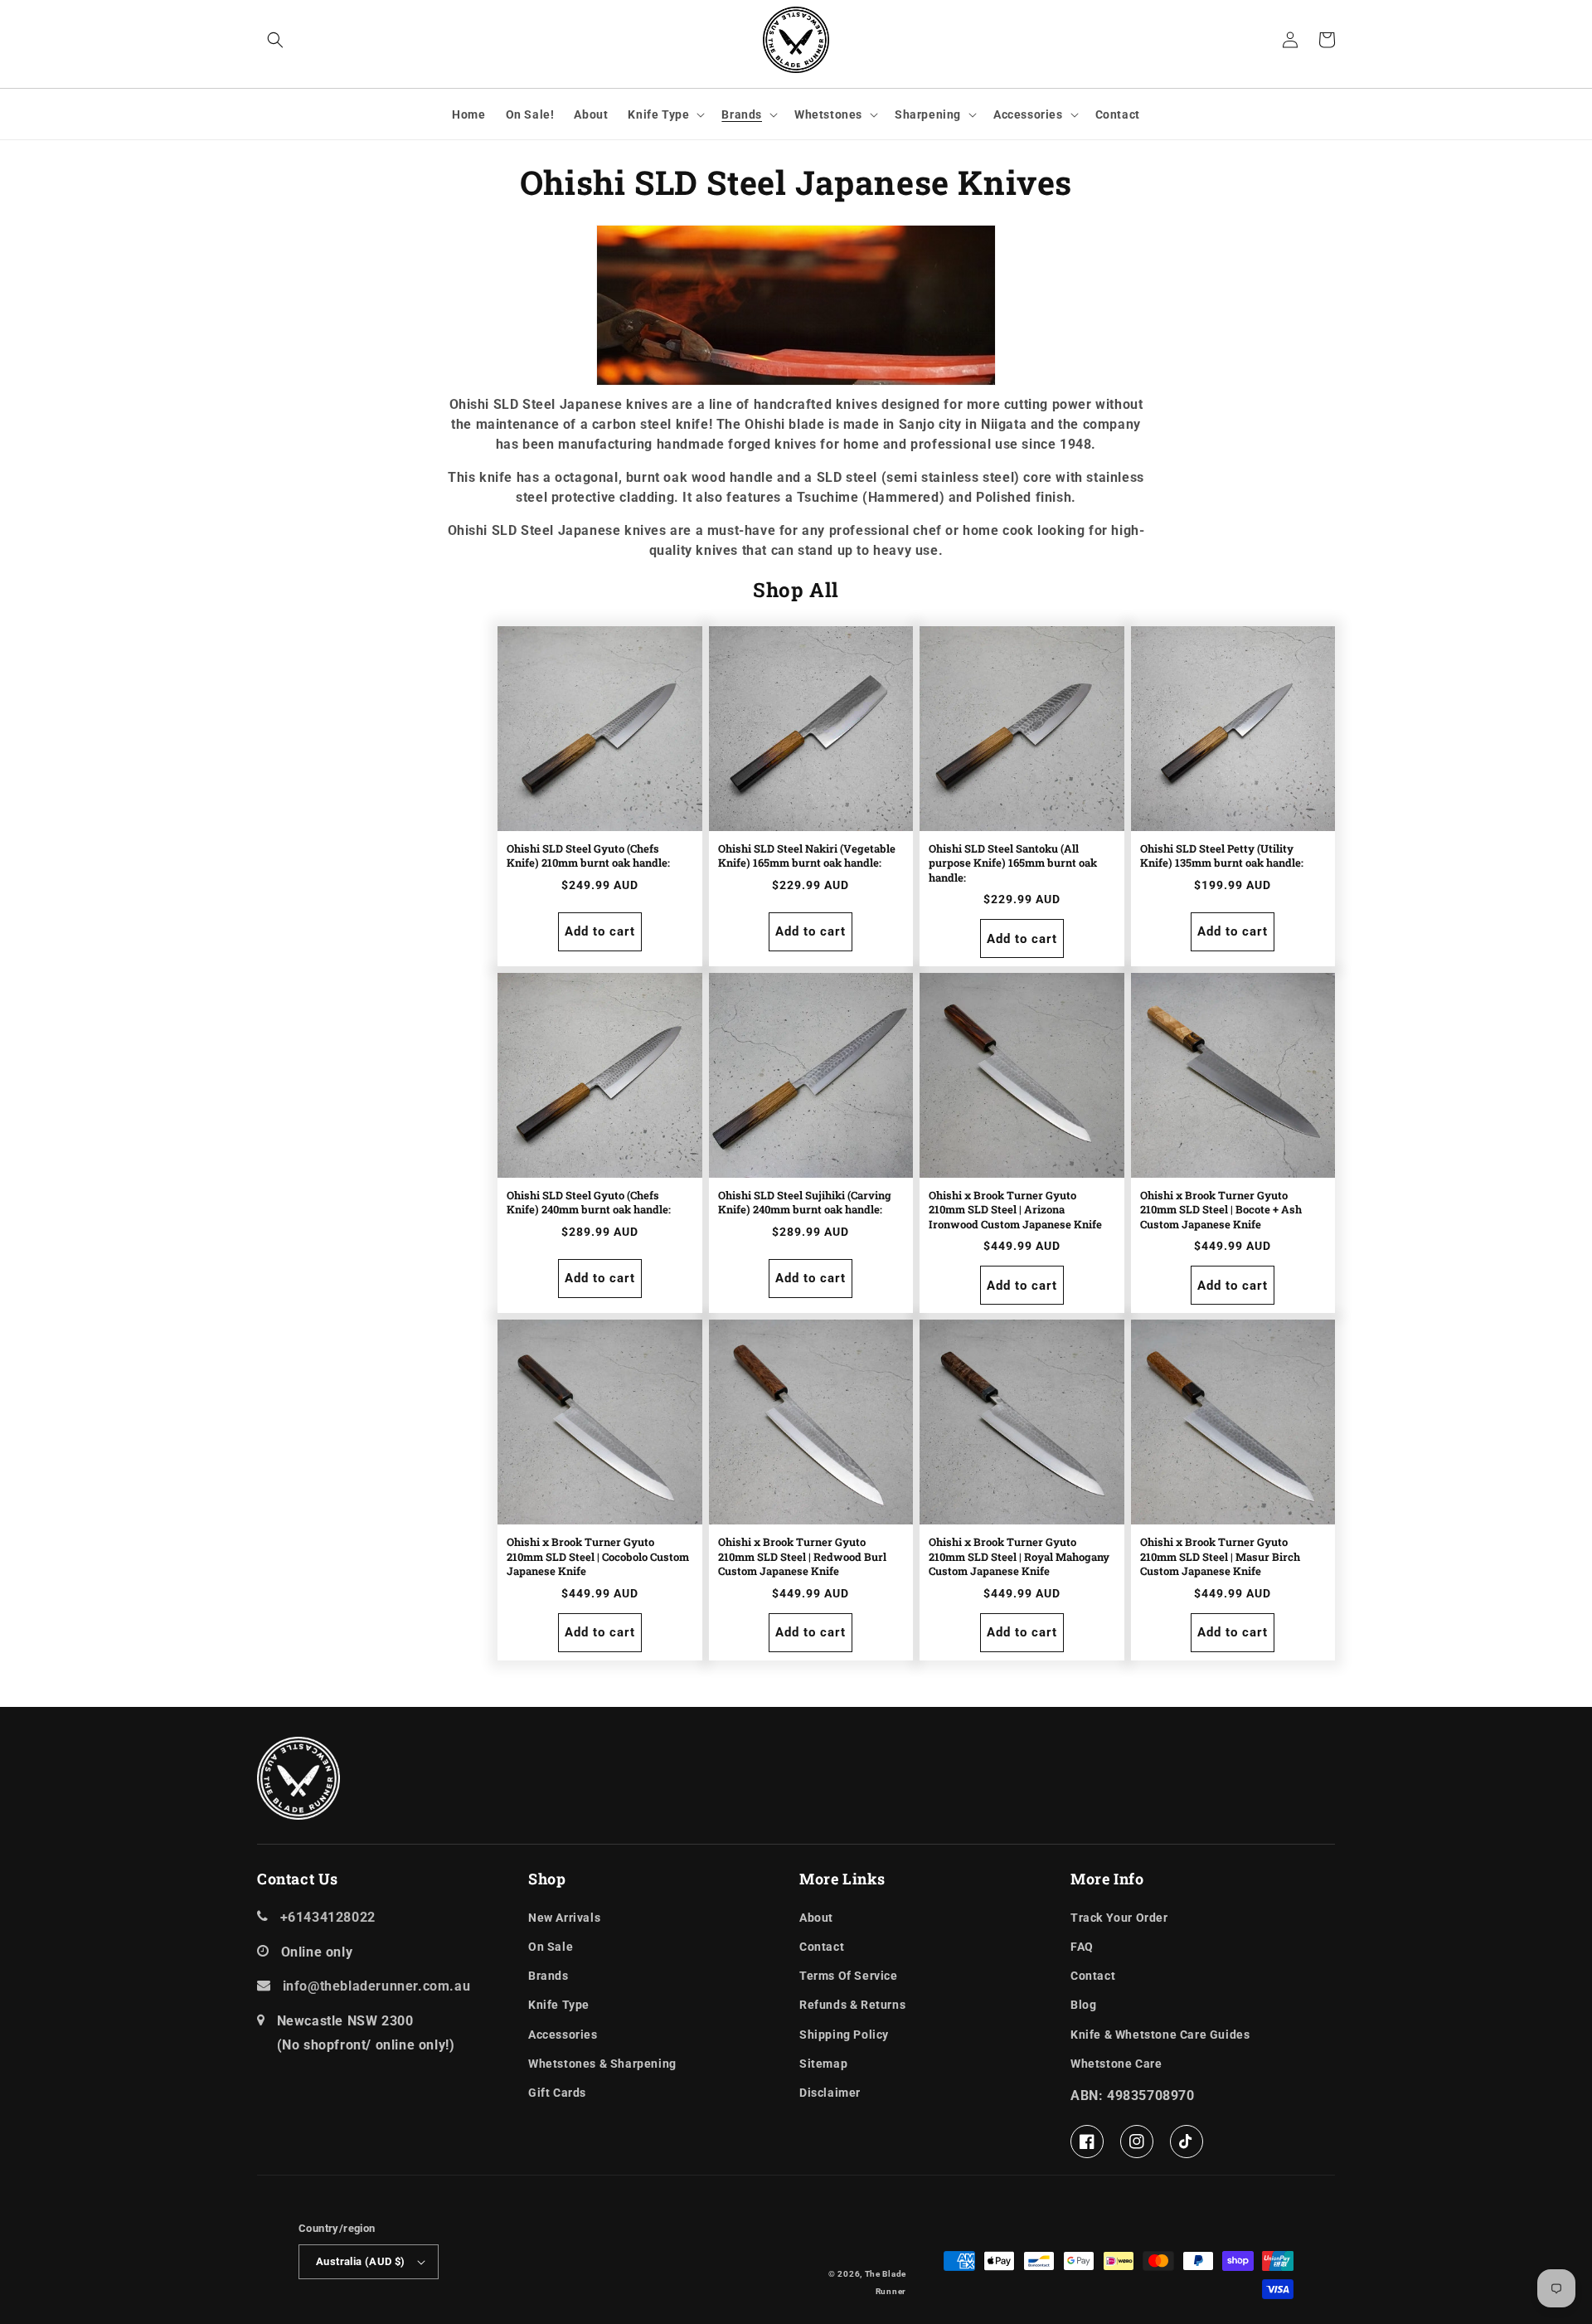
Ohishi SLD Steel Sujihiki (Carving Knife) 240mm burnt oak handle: (805, 1203)
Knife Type (658, 114)
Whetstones (828, 114)
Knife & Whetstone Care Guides (1160, 2035)
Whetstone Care (1116, 2064)
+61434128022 (328, 1917)
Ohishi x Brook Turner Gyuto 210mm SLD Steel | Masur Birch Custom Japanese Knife (1220, 1557)
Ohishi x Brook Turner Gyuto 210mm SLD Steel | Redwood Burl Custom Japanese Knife (802, 1557)
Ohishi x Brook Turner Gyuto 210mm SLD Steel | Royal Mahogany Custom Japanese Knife (1019, 1557)
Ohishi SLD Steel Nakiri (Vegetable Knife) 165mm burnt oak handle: (807, 856)
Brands (742, 114)
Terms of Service (849, 1976)
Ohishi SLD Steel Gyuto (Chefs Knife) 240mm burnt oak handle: (589, 1203)
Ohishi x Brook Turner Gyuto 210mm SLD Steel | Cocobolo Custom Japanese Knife (598, 1557)
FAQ (1082, 1947)
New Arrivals (564, 1918)
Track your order (1119, 1918)
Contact (822, 1947)
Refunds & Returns (852, 2005)
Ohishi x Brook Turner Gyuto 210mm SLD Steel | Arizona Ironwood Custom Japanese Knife (1015, 1210)
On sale (551, 1947)
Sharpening (928, 114)
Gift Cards (557, 2093)
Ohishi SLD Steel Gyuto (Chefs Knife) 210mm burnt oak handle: (588, 856)
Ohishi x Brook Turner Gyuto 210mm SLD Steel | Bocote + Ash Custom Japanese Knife (1221, 1210)
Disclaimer (830, 2093)
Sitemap (823, 2064)
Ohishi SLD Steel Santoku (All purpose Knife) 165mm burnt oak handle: (1013, 863)
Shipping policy (844, 2035)
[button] (275, 40)
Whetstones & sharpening (602, 2064)
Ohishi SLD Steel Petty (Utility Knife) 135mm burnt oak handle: (1222, 856)
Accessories (1028, 114)
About (816, 1918)
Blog (1083, 2005)
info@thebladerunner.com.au (377, 1986)
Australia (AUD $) (361, 2261)
